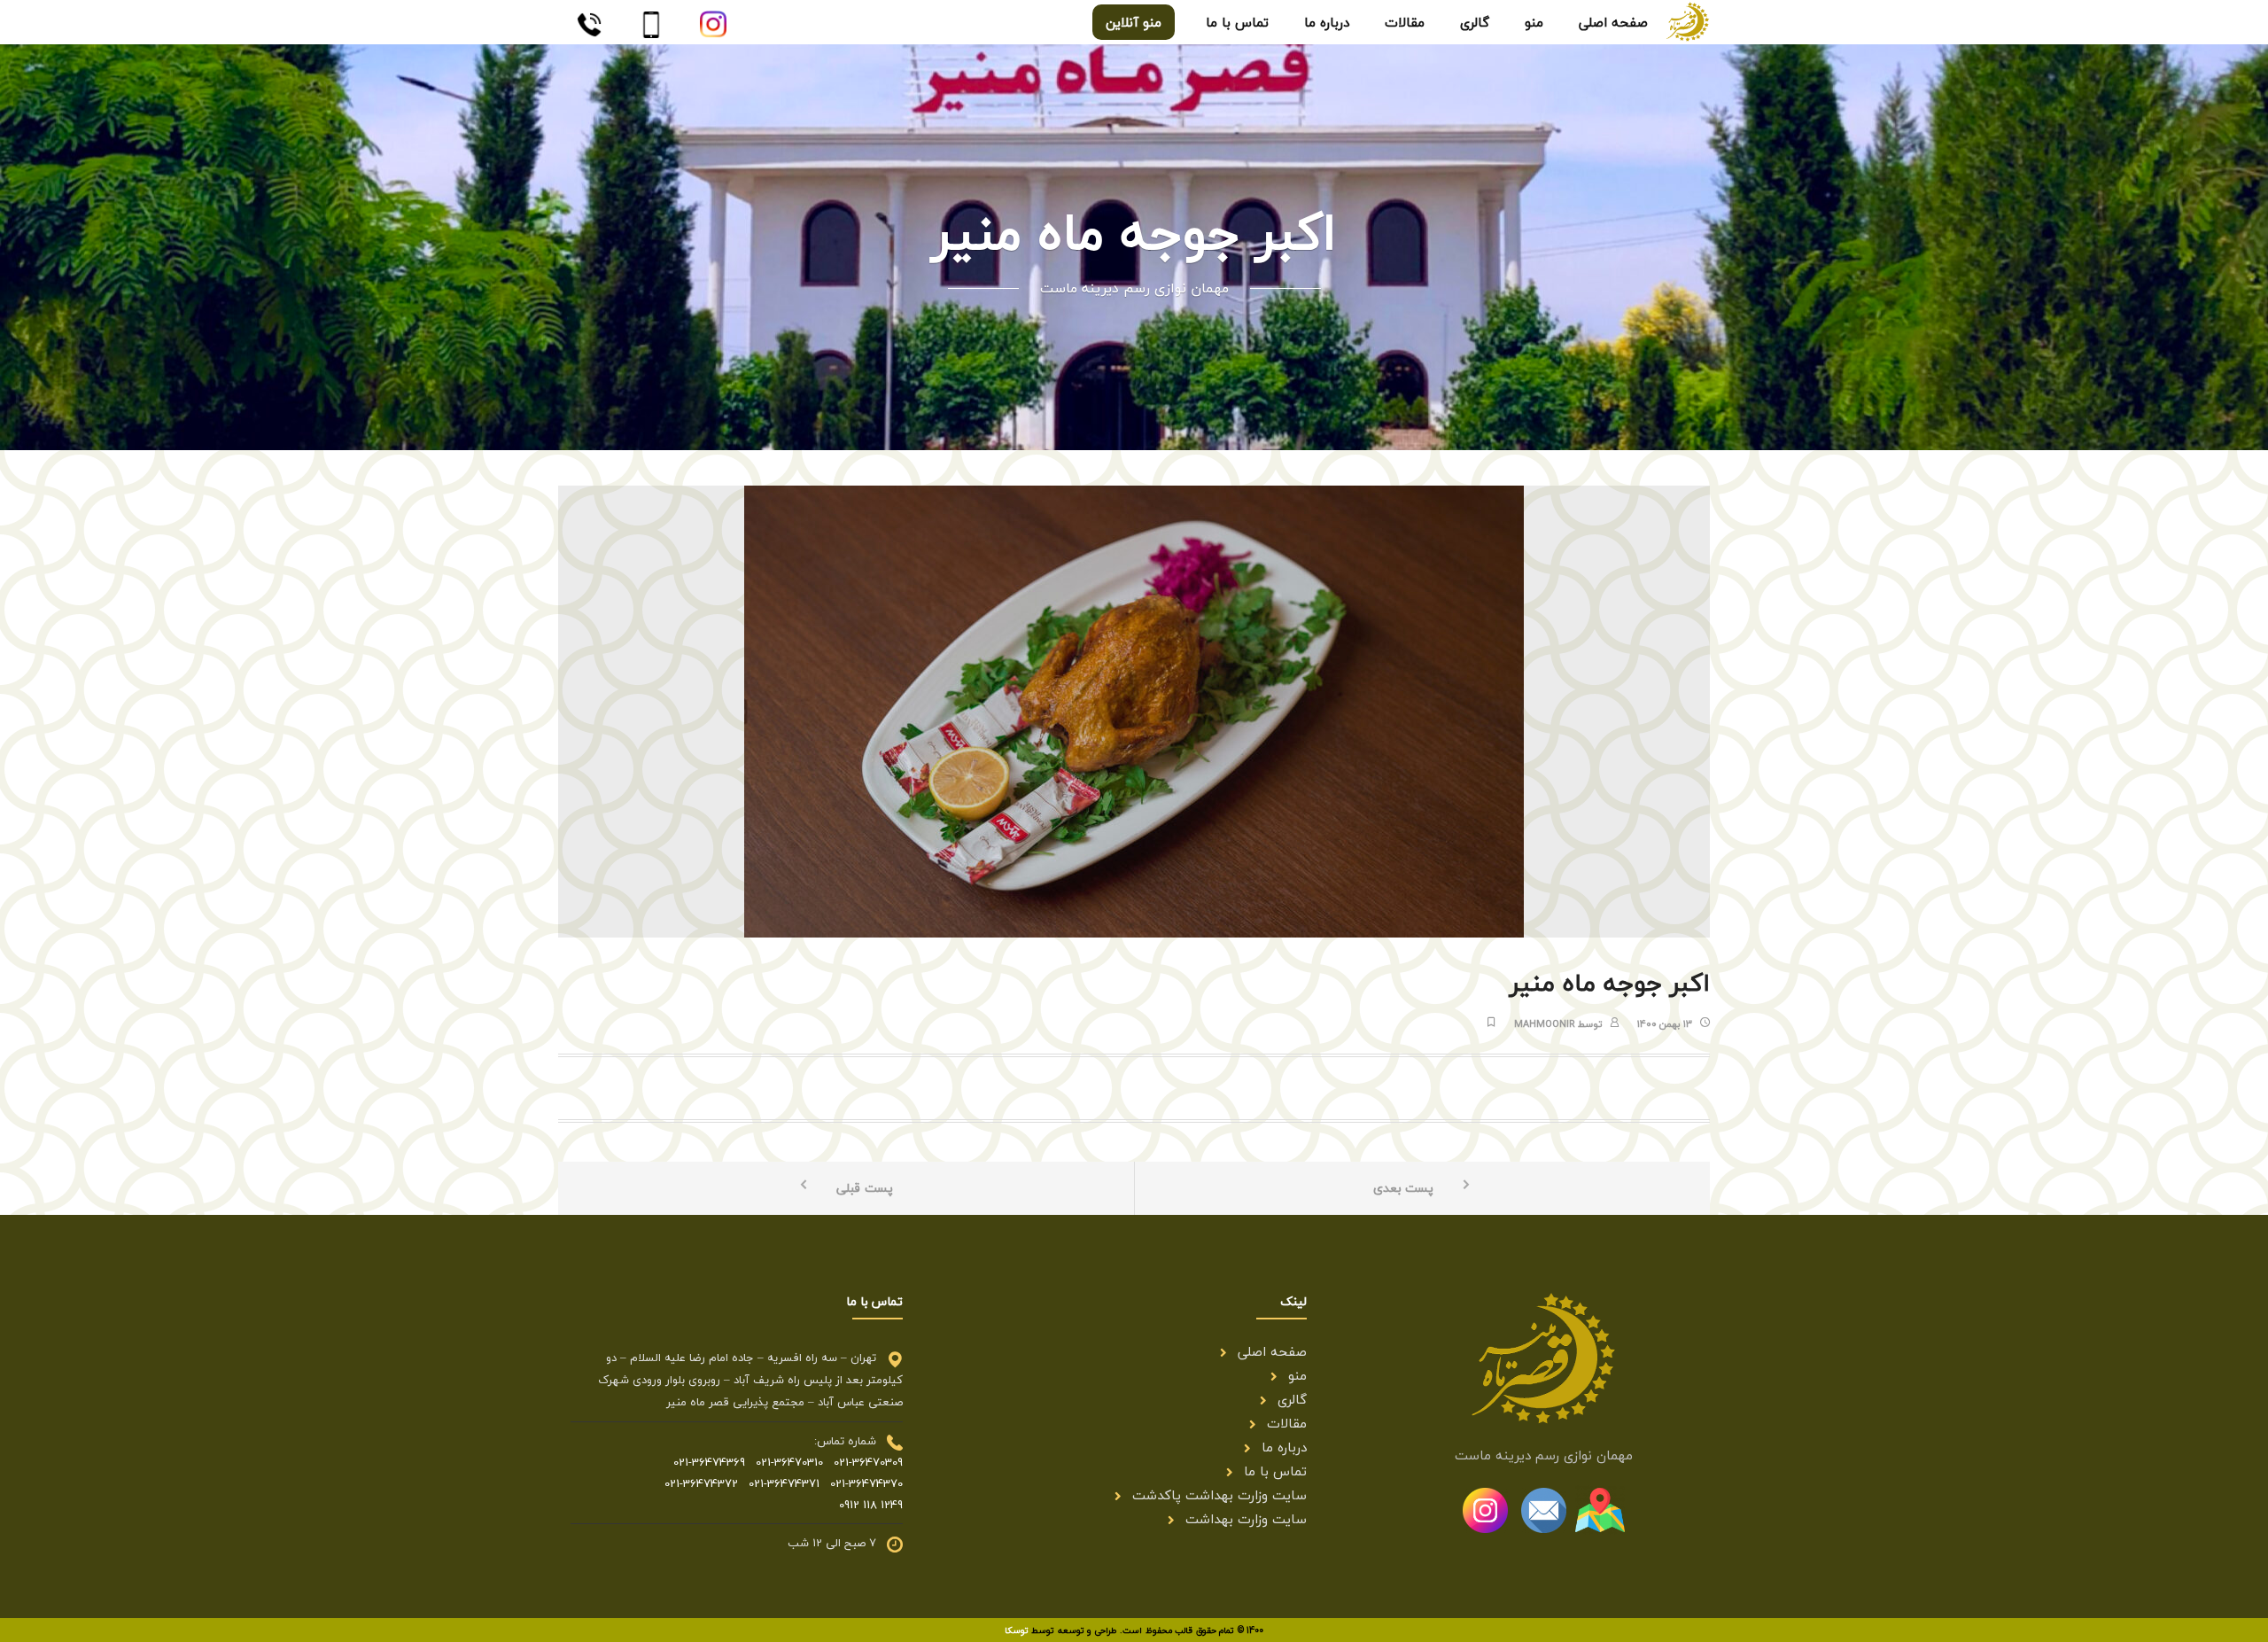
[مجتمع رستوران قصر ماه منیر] (1688, 19)
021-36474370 (861, 1483)
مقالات (1287, 1423)
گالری (1292, 1399)
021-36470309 (863, 1462)
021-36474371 (779, 1483)
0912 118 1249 (871, 1505)
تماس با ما (1275, 1471)
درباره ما (1284, 1447)
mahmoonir (1545, 1024)
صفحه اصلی (1272, 1351)
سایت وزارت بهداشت (1246, 1519)
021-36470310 (784, 1462)
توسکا (1017, 1630)
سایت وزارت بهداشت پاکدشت (1219, 1495)
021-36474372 (701, 1483)
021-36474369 (709, 1462)
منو (1297, 1375)
